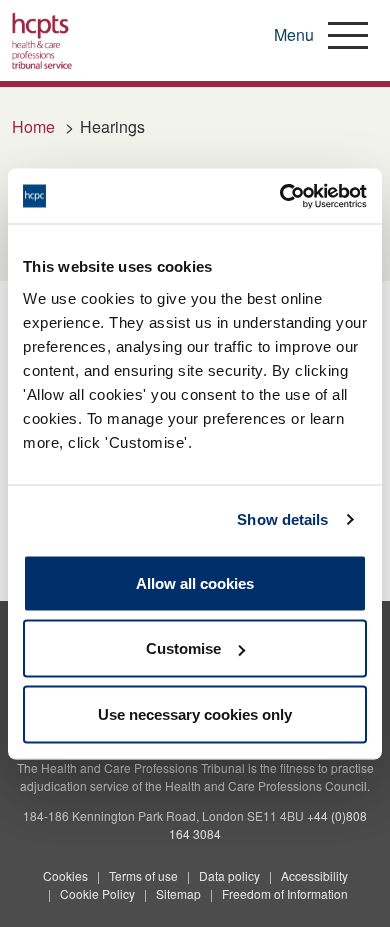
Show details (282, 519)
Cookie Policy (97, 893)
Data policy (229, 875)
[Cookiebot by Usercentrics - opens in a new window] (280, 196)
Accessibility (314, 875)
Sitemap (178, 893)
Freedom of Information (285, 893)
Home (33, 126)
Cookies (65, 875)
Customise (183, 648)
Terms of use (143, 875)
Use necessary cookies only (195, 713)
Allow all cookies (195, 582)
